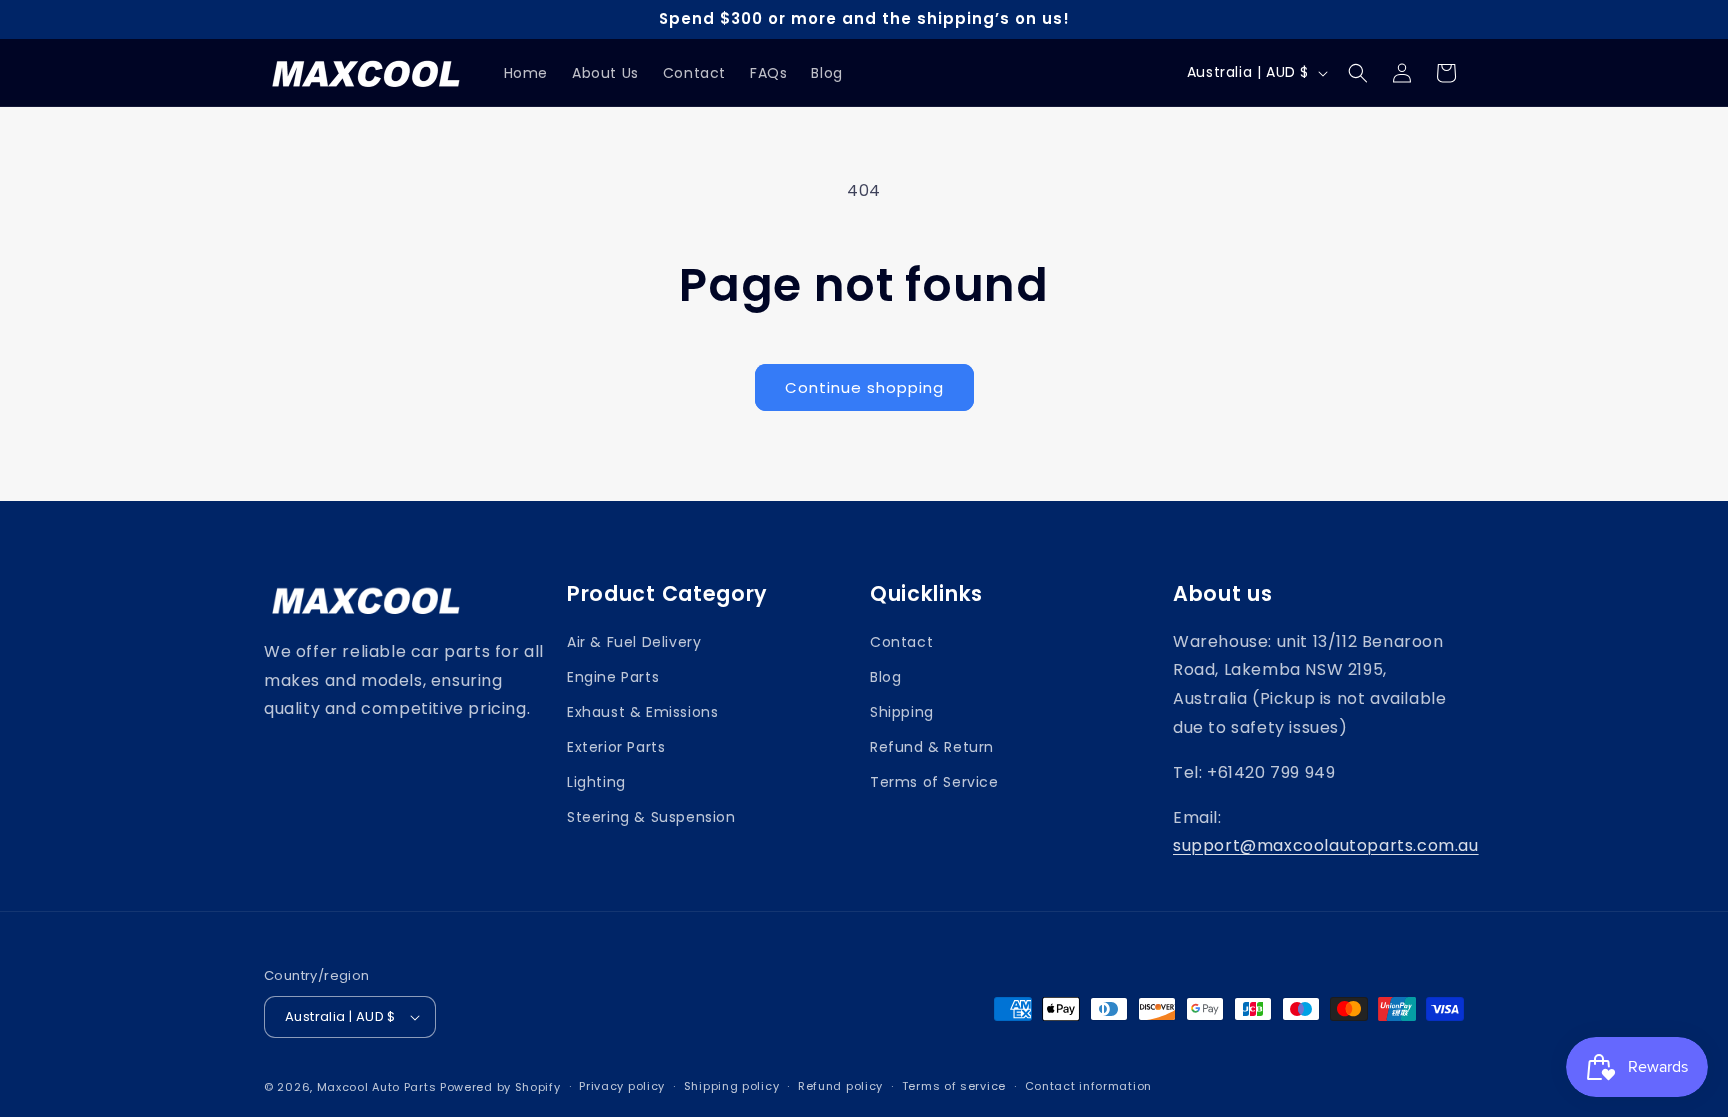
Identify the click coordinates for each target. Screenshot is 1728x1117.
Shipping (902, 712)
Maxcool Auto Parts (377, 1087)
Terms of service (954, 1086)
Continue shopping (864, 387)
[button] (1358, 73)
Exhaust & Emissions (642, 712)
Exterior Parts (616, 747)
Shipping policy (732, 1086)
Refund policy (840, 1086)
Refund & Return (932, 747)
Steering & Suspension (651, 817)
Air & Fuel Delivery (634, 642)
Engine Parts (613, 677)
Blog (885, 677)
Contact (901, 642)
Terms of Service (934, 782)
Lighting (596, 782)
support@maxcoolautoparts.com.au (1326, 845)
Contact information (1088, 1086)
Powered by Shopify (500, 1087)
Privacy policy (622, 1086)
